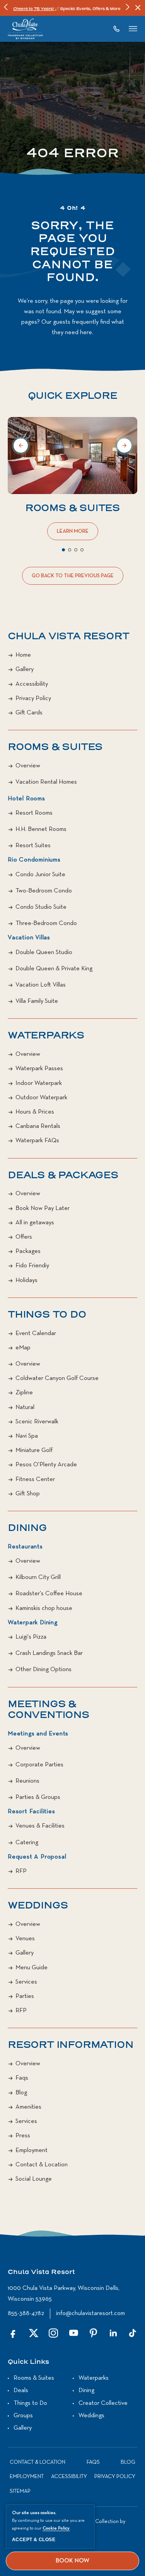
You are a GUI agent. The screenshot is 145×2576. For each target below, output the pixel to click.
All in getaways (35, 1223)
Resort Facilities (32, 1812)
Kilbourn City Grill (38, 1577)
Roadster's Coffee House (49, 1594)
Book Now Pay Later (43, 1208)
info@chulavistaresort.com (90, 2313)
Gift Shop (28, 1494)
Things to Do (30, 2403)
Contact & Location (42, 2165)
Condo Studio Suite (41, 907)
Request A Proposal (37, 1857)
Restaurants (25, 1547)
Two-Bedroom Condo (44, 891)
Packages (28, 1251)
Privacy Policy (33, 698)
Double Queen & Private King (54, 969)
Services (26, 1982)
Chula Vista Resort (68, 637)
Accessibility (32, 684)
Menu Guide (32, 1968)
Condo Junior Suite (40, 875)
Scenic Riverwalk (37, 1422)
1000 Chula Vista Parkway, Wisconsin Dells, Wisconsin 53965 (64, 2294)
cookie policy (56, 2528)
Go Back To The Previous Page (73, 579)
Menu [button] (133, 29)
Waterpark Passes (39, 1069)
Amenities (28, 2107)
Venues (25, 1939)
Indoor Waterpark (39, 1083)
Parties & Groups (38, 1797)
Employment (32, 2150)
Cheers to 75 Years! (34, 9)
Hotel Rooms (26, 799)
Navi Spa (27, 1436)
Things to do (47, 1315)
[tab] (63, 550)
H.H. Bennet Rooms (41, 829)
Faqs (22, 2078)
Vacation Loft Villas (41, 985)
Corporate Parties (39, 1765)
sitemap (20, 2491)
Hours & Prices (35, 1112)
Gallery (25, 669)
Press (23, 2136)
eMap (23, 1348)
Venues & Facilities (40, 1826)
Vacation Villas (29, 938)
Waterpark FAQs (37, 1141)
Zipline (24, 1393)
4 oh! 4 (73, 209)
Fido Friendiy (32, 1266)
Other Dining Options (43, 1670)
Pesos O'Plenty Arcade (46, 1465)
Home (23, 655)
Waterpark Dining (33, 1623)
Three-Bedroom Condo (46, 923)
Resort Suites (33, 846)
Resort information (70, 2045)
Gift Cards (29, 713)
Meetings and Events (38, 1734)
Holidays (26, 1280)
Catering (27, 1843)
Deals (21, 2391)
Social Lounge (34, 2179)
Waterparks (46, 1036)
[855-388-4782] (119, 29)
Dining (27, 1528)
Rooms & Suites (72, 508)
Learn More (74, 534)
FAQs (93, 2462)
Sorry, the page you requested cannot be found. (72, 252)
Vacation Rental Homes (46, 782)
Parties (25, 1996)
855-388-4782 (26, 2313)
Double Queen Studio (44, 952)
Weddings (38, 1906)
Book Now (72, 2561)
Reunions (27, 1781)
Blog (21, 2093)
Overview (28, 766)
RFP (21, 1871)
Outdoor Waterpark (41, 1098)
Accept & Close (34, 2540)
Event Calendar (36, 1333)
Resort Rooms (34, 813)
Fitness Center (35, 1479)
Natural (25, 1407)
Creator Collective (103, 2403)
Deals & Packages (63, 1176)
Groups (23, 2416)
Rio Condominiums (34, 860)
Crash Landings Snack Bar (49, 1653)
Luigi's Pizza (31, 1637)
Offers (24, 1237)
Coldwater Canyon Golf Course (57, 1378)
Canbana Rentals (38, 1126)
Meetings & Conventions (49, 1710)
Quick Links (28, 2362)
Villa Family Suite (37, 1001)
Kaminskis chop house (44, 1608)
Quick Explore (72, 396)
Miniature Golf (34, 1450)
